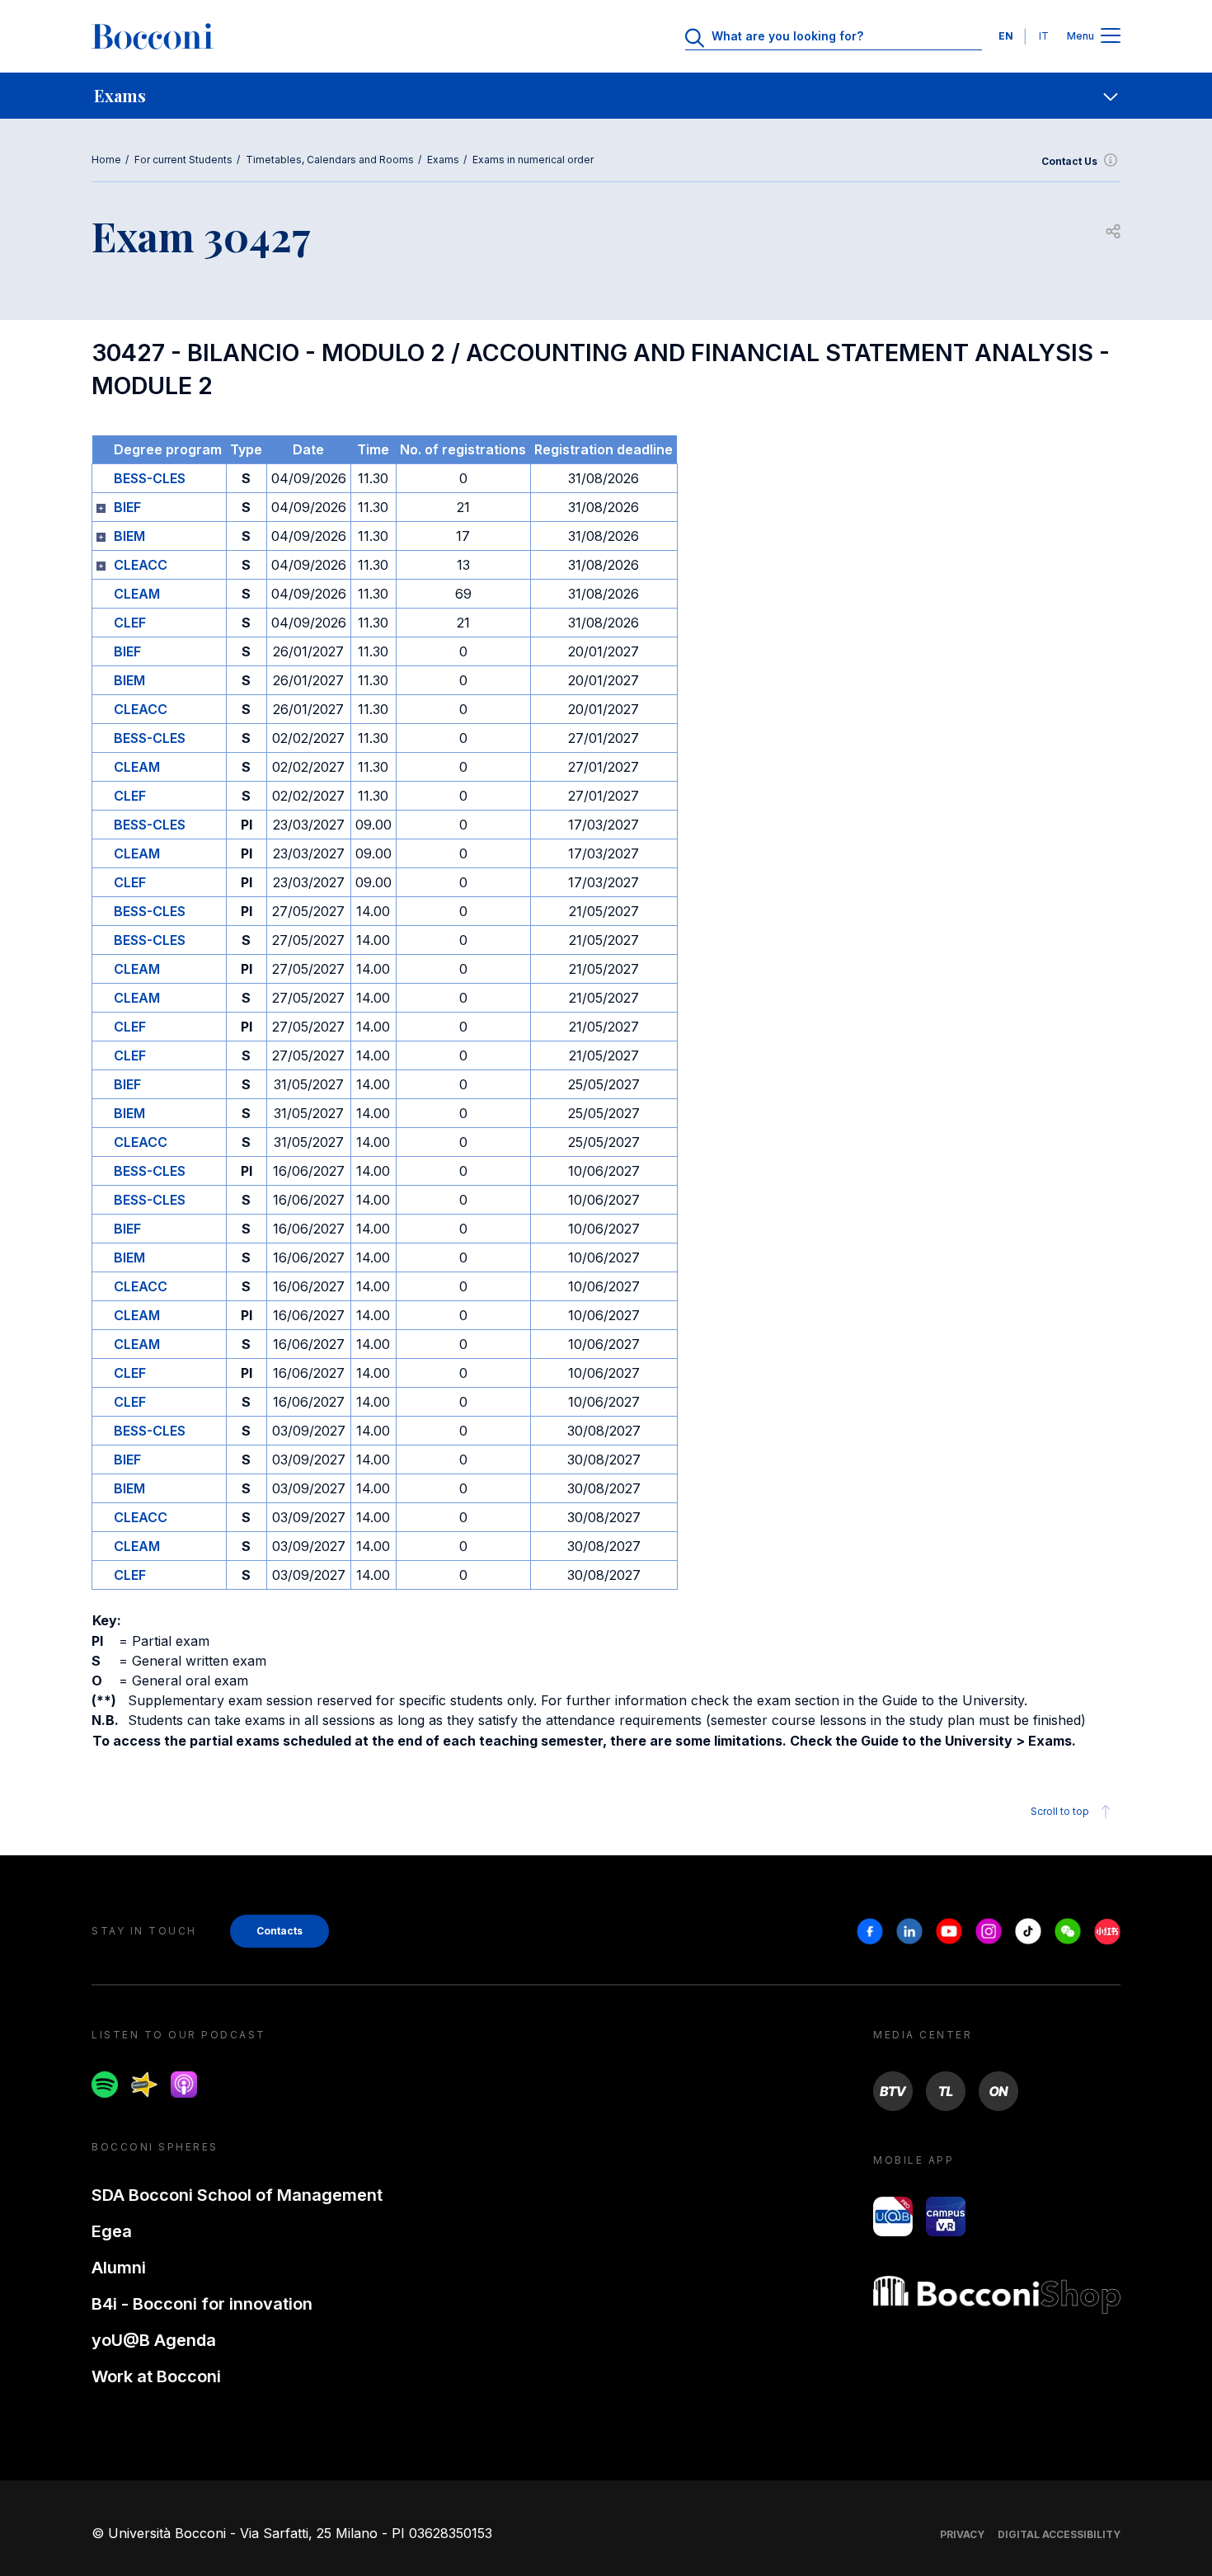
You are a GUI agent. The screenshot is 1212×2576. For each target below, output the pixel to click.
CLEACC (141, 565)
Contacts (280, 1931)
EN (1006, 36)
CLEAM (137, 594)
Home (106, 160)
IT (1044, 36)
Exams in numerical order (533, 160)
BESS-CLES (150, 478)
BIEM (129, 536)
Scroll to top (1060, 1811)
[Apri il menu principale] (1111, 37)
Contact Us (1069, 161)
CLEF (130, 623)
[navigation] (606, 96)
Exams (443, 160)
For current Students (183, 160)
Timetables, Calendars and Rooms (330, 160)
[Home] (153, 36)
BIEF (127, 507)
